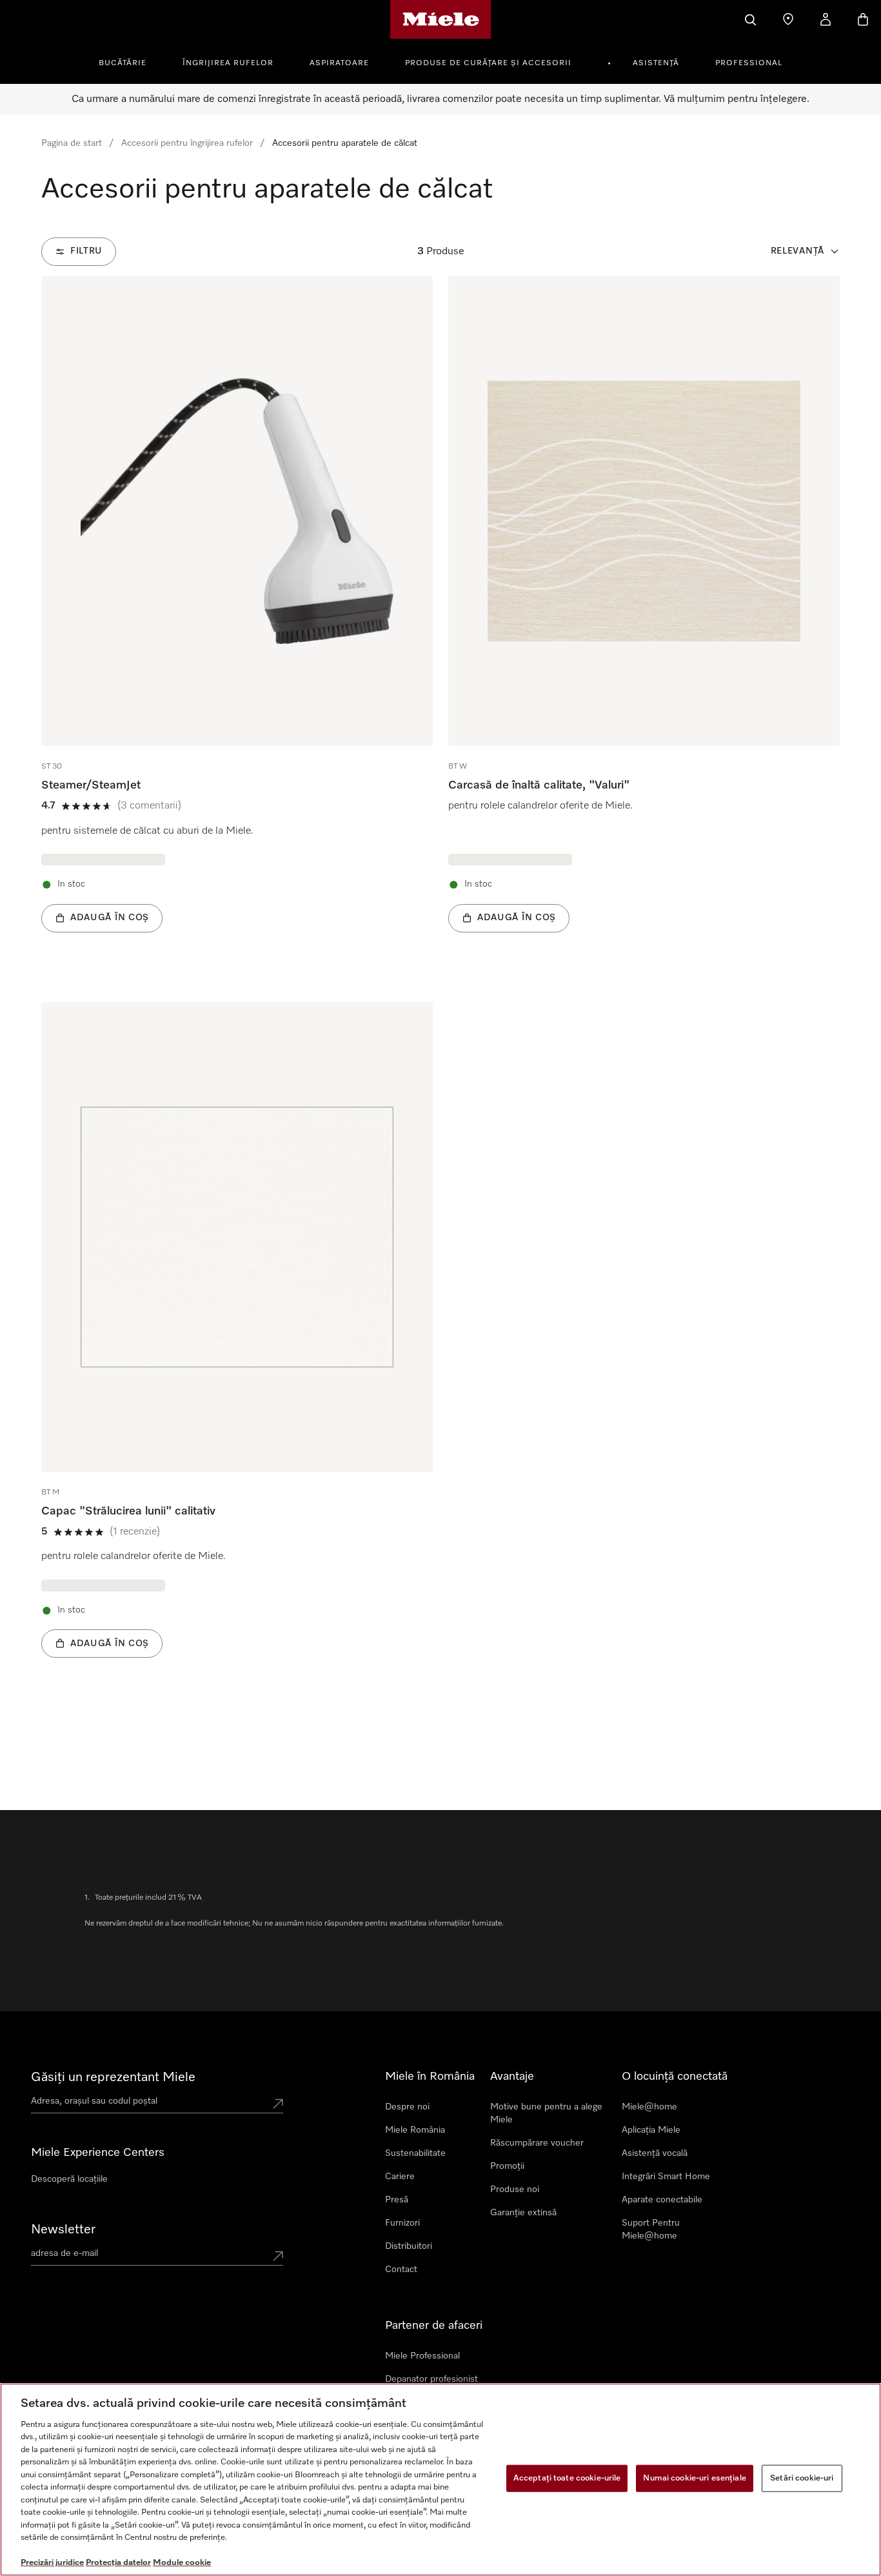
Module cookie (182, 2563)
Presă (397, 2200)
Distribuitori (409, 2246)
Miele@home (649, 2107)
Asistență (656, 63)
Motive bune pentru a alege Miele (546, 2113)
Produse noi (515, 2189)
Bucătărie (123, 63)
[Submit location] (278, 2104)
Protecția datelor (118, 2563)
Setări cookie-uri (802, 2478)
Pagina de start (72, 143)
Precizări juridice (52, 2563)
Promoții (507, 2166)
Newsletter (63, 2229)
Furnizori (402, 2223)
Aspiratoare (339, 63)
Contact (401, 2269)
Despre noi (407, 2107)
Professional (749, 63)
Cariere (400, 2177)
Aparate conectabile (662, 2200)
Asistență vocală (655, 2153)
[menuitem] (130, 61)
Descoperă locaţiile (69, 2179)
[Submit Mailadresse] (278, 2256)
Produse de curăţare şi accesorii (488, 63)
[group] (237, 624)
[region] (440, 2480)
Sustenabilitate (415, 2153)
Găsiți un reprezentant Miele (113, 2077)
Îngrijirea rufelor (228, 63)
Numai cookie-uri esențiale (694, 2478)
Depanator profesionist (431, 2379)
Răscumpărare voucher (537, 2143)
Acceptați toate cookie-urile (567, 2478)
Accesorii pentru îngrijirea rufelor (187, 143)
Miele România (415, 2130)
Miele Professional (422, 2356)
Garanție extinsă (523, 2213)
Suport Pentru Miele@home (651, 2229)
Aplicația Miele (651, 2130)
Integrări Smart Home (666, 2177)
